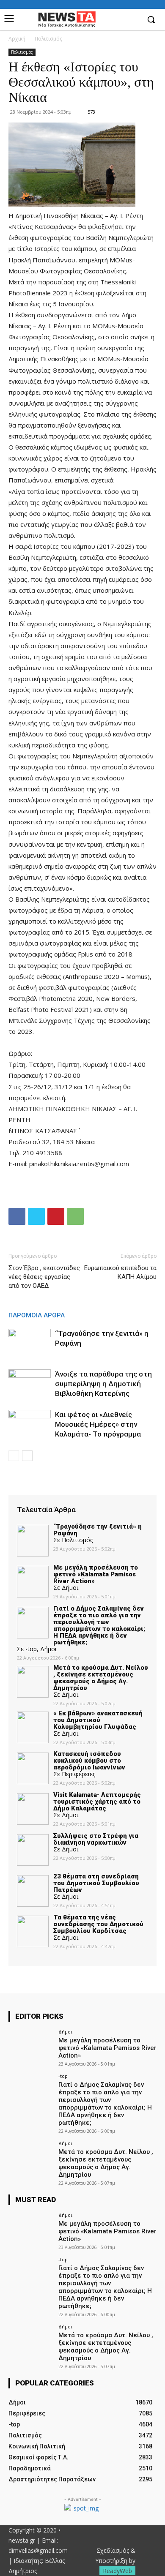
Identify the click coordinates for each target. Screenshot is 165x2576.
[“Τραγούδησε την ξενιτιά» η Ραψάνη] (30, 1343)
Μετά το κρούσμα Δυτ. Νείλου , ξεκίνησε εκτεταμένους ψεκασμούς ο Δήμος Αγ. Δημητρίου (106, 2163)
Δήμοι (65, 2032)
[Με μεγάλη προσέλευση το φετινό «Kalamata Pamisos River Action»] (31, 2046)
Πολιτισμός (48, 39)
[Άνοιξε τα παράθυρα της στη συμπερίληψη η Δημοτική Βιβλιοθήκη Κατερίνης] (30, 1384)
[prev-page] (14, 1456)
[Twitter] (36, 1216)
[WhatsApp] (75, 1216)
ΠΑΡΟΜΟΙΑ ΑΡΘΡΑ (37, 1315)
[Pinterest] (56, 1216)
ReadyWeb (117, 2571)
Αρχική (17, 39)
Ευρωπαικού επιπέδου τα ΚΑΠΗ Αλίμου (120, 1272)
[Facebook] (133, 20)
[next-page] (27, 1456)
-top (63, 2076)
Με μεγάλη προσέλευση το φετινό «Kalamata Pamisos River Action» (107, 2048)
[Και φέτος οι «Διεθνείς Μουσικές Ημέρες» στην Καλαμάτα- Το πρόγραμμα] (30, 1424)
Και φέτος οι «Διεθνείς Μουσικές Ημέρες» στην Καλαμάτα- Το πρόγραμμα (98, 1424)
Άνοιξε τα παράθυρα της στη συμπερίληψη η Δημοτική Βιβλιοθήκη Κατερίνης (103, 1384)
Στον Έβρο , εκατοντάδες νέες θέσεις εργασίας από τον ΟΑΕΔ (44, 1277)
